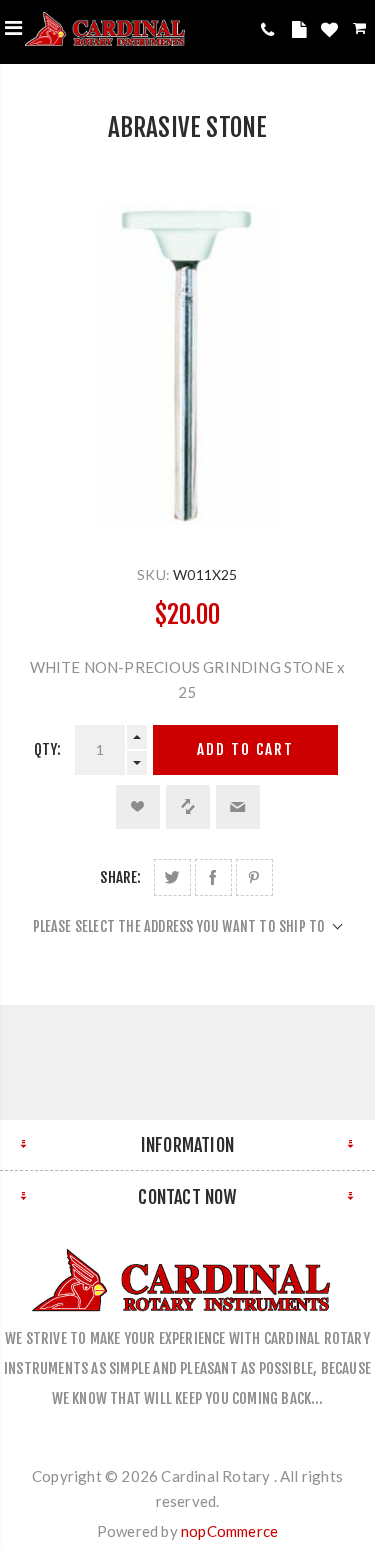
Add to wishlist (138, 807)
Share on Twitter (172, 877)
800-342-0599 (271, 29)
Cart (361, 31)
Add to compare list (188, 807)
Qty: (48, 749)
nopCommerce (229, 1531)
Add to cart (245, 749)
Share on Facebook (213, 877)
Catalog (302, 33)
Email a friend (238, 807)
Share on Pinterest (254, 877)
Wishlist (332, 33)
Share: (120, 877)
